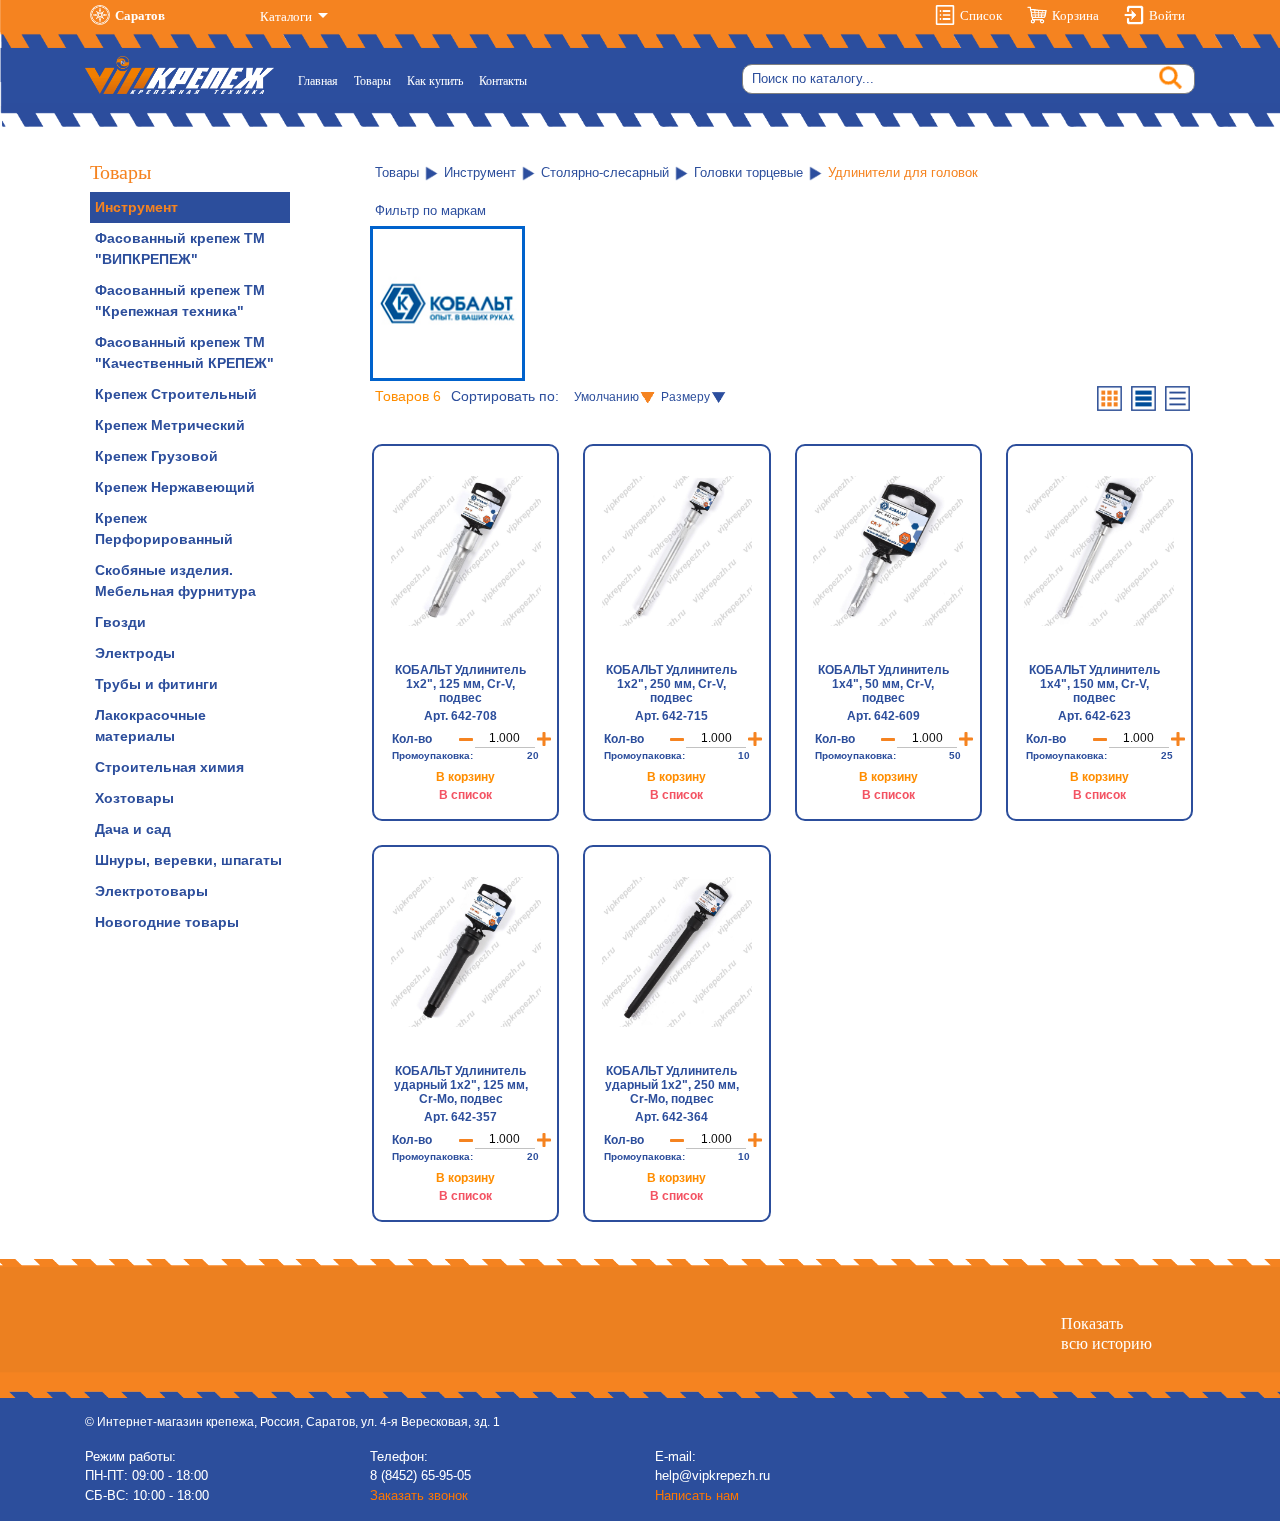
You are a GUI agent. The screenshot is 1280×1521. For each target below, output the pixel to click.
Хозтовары (134, 798)
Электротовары (151, 891)
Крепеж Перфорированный (164, 528)
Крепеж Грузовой (156, 456)
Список (981, 15)
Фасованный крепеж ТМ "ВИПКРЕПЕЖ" (180, 248)
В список (465, 795)
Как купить (435, 81)
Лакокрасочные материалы (150, 725)
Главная (322, 80)
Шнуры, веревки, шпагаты (188, 860)
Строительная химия (169, 767)
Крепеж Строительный (176, 394)
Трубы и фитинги (156, 684)
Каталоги (287, 16)
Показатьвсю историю (1106, 1333)
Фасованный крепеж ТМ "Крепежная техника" (180, 300)
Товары (372, 81)
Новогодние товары (167, 922)
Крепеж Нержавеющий (175, 487)
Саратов (140, 15)
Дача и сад (133, 829)
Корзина (1075, 15)
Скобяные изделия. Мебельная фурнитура (175, 580)
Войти (1167, 15)
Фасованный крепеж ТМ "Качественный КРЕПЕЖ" (184, 352)
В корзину (465, 777)
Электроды (135, 653)
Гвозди (120, 622)
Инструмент (136, 207)
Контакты (503, 81)
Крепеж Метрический (170, 425)
